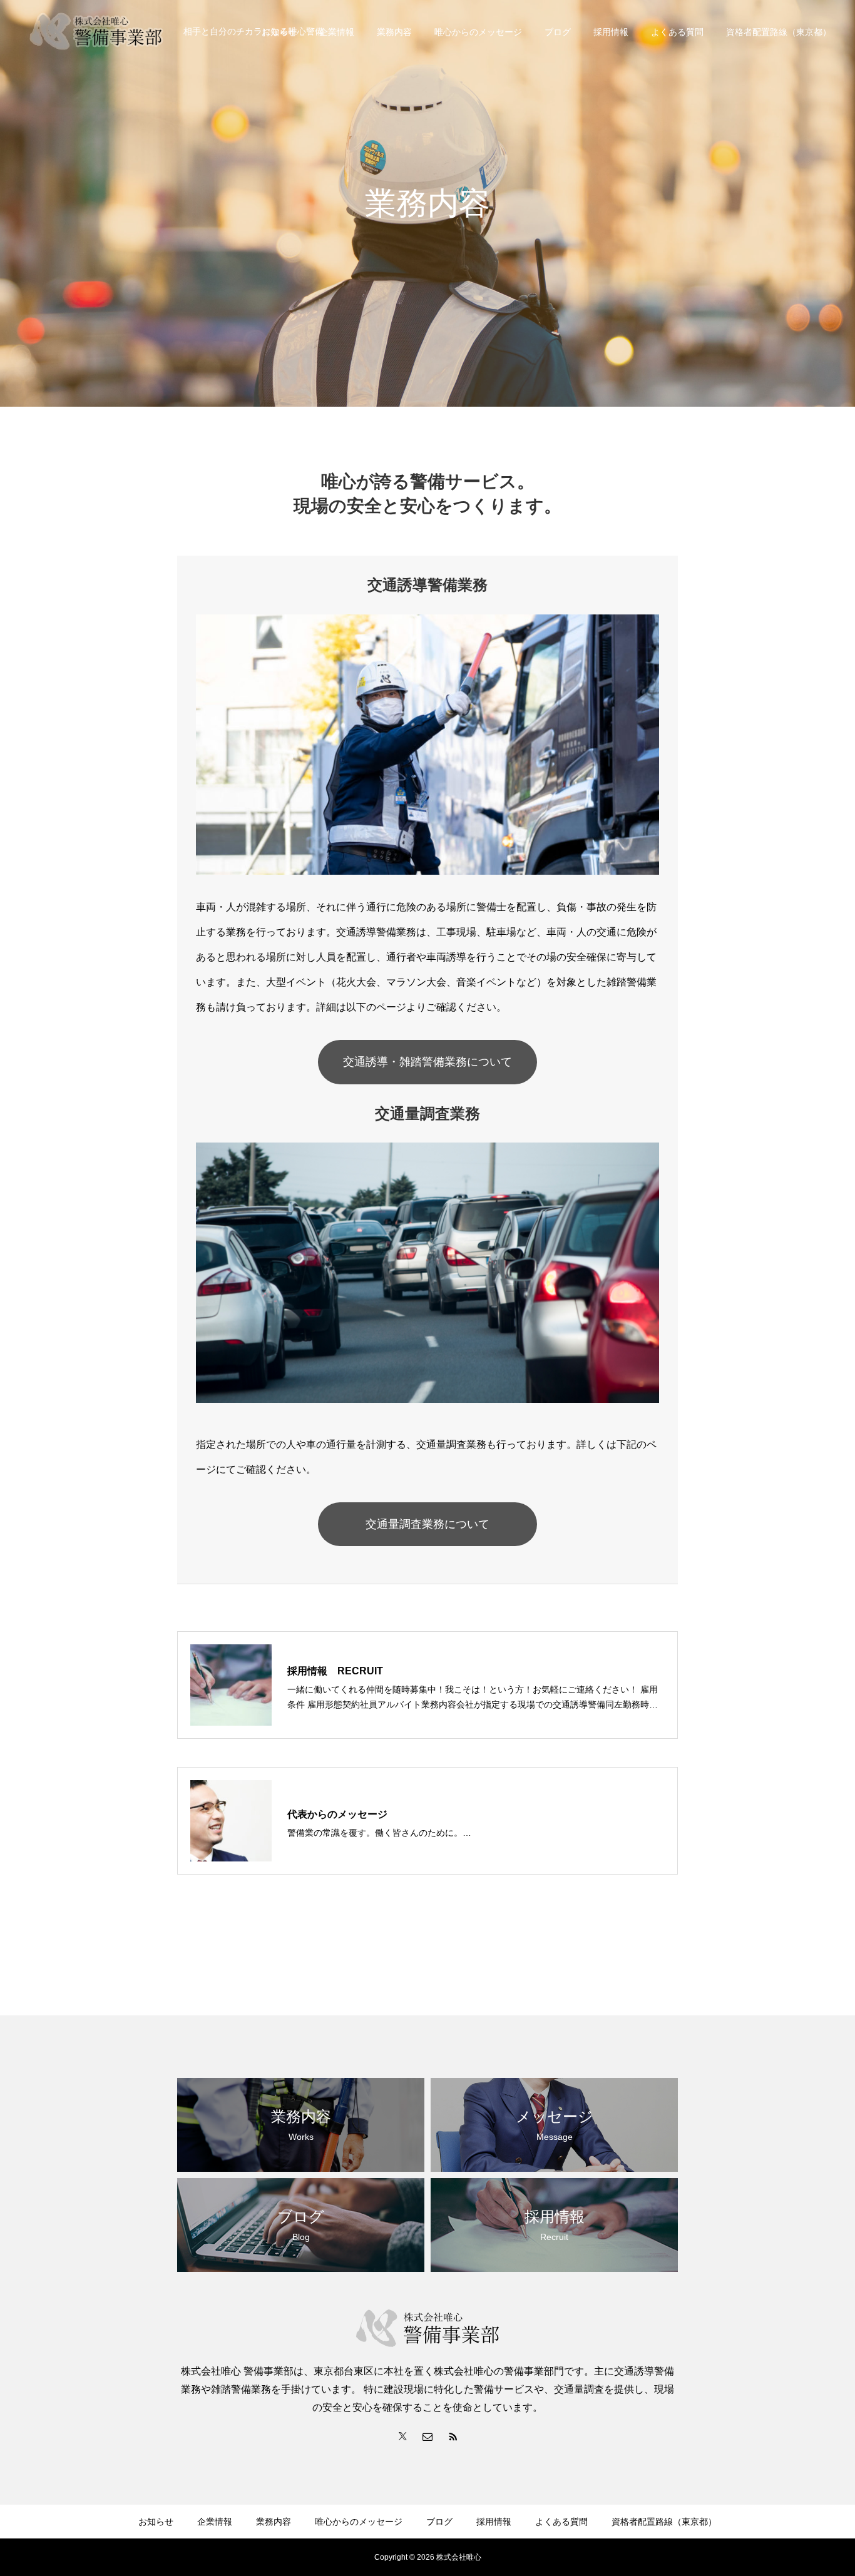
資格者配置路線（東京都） (779, 32)
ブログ (558, 32)
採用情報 (611, 32)
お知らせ (156, 2522)
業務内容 (394, 32)
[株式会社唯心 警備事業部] (96, 31)
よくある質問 (677, 32)
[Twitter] (402, 2436)
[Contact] (427, 2436)
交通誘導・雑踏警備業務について (427, 1062)
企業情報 (337, 32)
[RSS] (453, 2436)
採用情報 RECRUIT (335, 1671)
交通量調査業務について (427, 1524)
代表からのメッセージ (337, 1814)
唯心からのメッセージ (478, 32)
